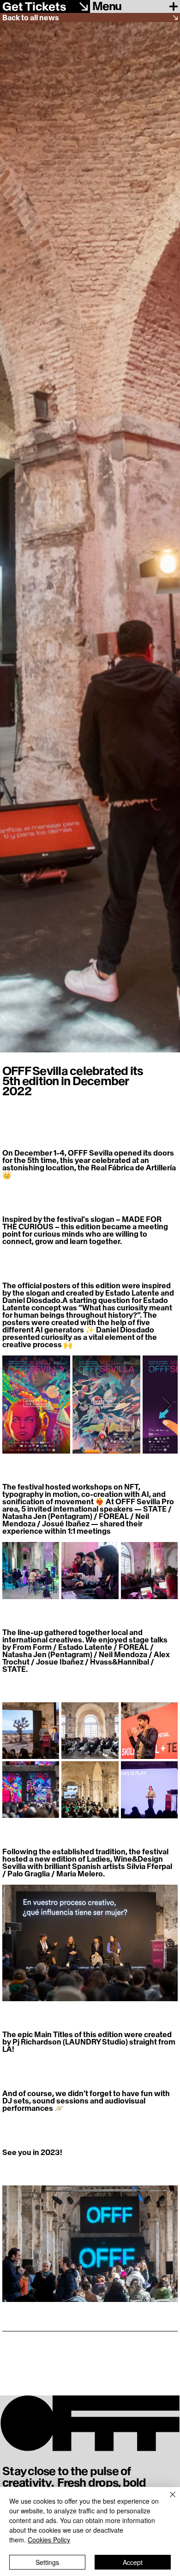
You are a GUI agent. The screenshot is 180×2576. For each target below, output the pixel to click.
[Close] (167, 2500)
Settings (47, 2562)
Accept (133, 2562)
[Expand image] (36, 1405)
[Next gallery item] (167, 1405)
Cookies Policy (49, 2540)
